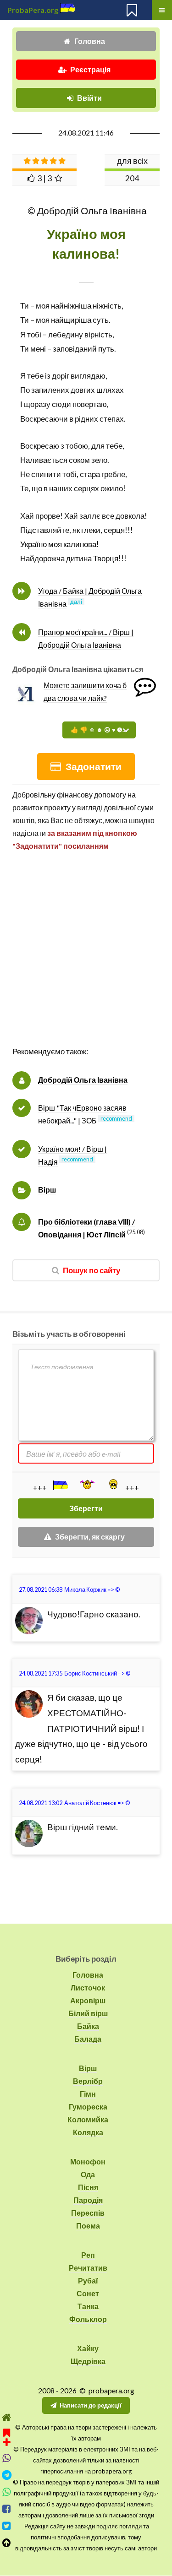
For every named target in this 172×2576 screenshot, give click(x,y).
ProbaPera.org (33, 10)
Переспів (88, 2213)
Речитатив (88, 2268)
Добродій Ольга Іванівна (83, 1080)
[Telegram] (7, 2475)
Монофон (88, 2161)
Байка (88, 2026)
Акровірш (88, 2000)
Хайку (88, 2348)
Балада (88, 2039)
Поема (88, 2226)
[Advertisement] (86, 958)
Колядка (88, 2132)
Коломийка (88, 2119)
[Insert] (60, 1485)
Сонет (88, 2293)
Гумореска (88, 2107)
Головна (90, 41)
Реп (88, 2255)
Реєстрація (90, 69)
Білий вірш (88, 2013)
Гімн (88, 2094)
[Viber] (7, 2458)
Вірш (47, 1190)
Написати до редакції (91, 2405)
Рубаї (88, 2280)
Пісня (88, 2187)
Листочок (88, 1988)
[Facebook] (7, 2509)
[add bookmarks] (7, 2436)
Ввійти (89, 98)
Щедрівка (88, 2361)
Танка (88, 2306)
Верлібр (88, 2081)
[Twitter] (7, 2526)
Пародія (88, 2200)
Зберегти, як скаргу (90, 1537)
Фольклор (88, 2319)
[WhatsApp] (7, 2492)
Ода (88, 2174)
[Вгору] (7, 2543)
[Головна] (7, 2417)
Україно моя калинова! (60, 544)
